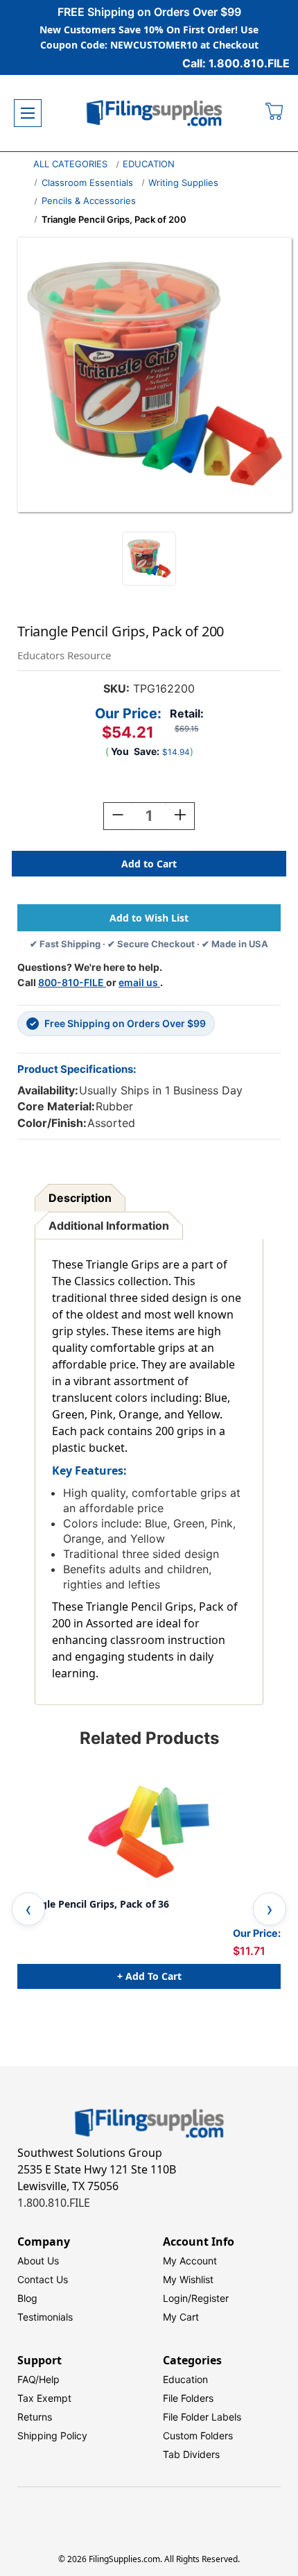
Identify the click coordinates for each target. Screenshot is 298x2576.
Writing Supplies (183, 183)
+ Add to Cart (149, 1976)
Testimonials (45, 2317)
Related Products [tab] (149, 1738)
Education (185, 2379)
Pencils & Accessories (89, 201)
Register (210, 2298)
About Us (38, 2261)
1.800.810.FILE (54, 2203)
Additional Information (109, 1226)
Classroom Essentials (87, 183)
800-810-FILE (72, 982)
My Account (190, 2261)
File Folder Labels (202, 2417)
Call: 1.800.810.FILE (236, 63)
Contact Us (43, 2279)
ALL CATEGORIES (70, 164)
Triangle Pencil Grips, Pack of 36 (93, 1904)
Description (80, 1198)
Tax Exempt (44, 2398)
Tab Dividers (191, 2454)
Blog (27, 2298)
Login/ (177, 2298)
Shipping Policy (52, 2435)
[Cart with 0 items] (275, 113)
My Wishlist (188, 2279)
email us (139, 982)
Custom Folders (198, 2435)
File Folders (188, 2398)
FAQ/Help (38, 2379)
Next (270, 1909)
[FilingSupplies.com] (155, 113)
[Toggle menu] (28, 113)
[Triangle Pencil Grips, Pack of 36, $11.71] (149, 1829)
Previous (28, 1909)
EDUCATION (149, 164)
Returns (35, 2417)
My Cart (181, 2317)
